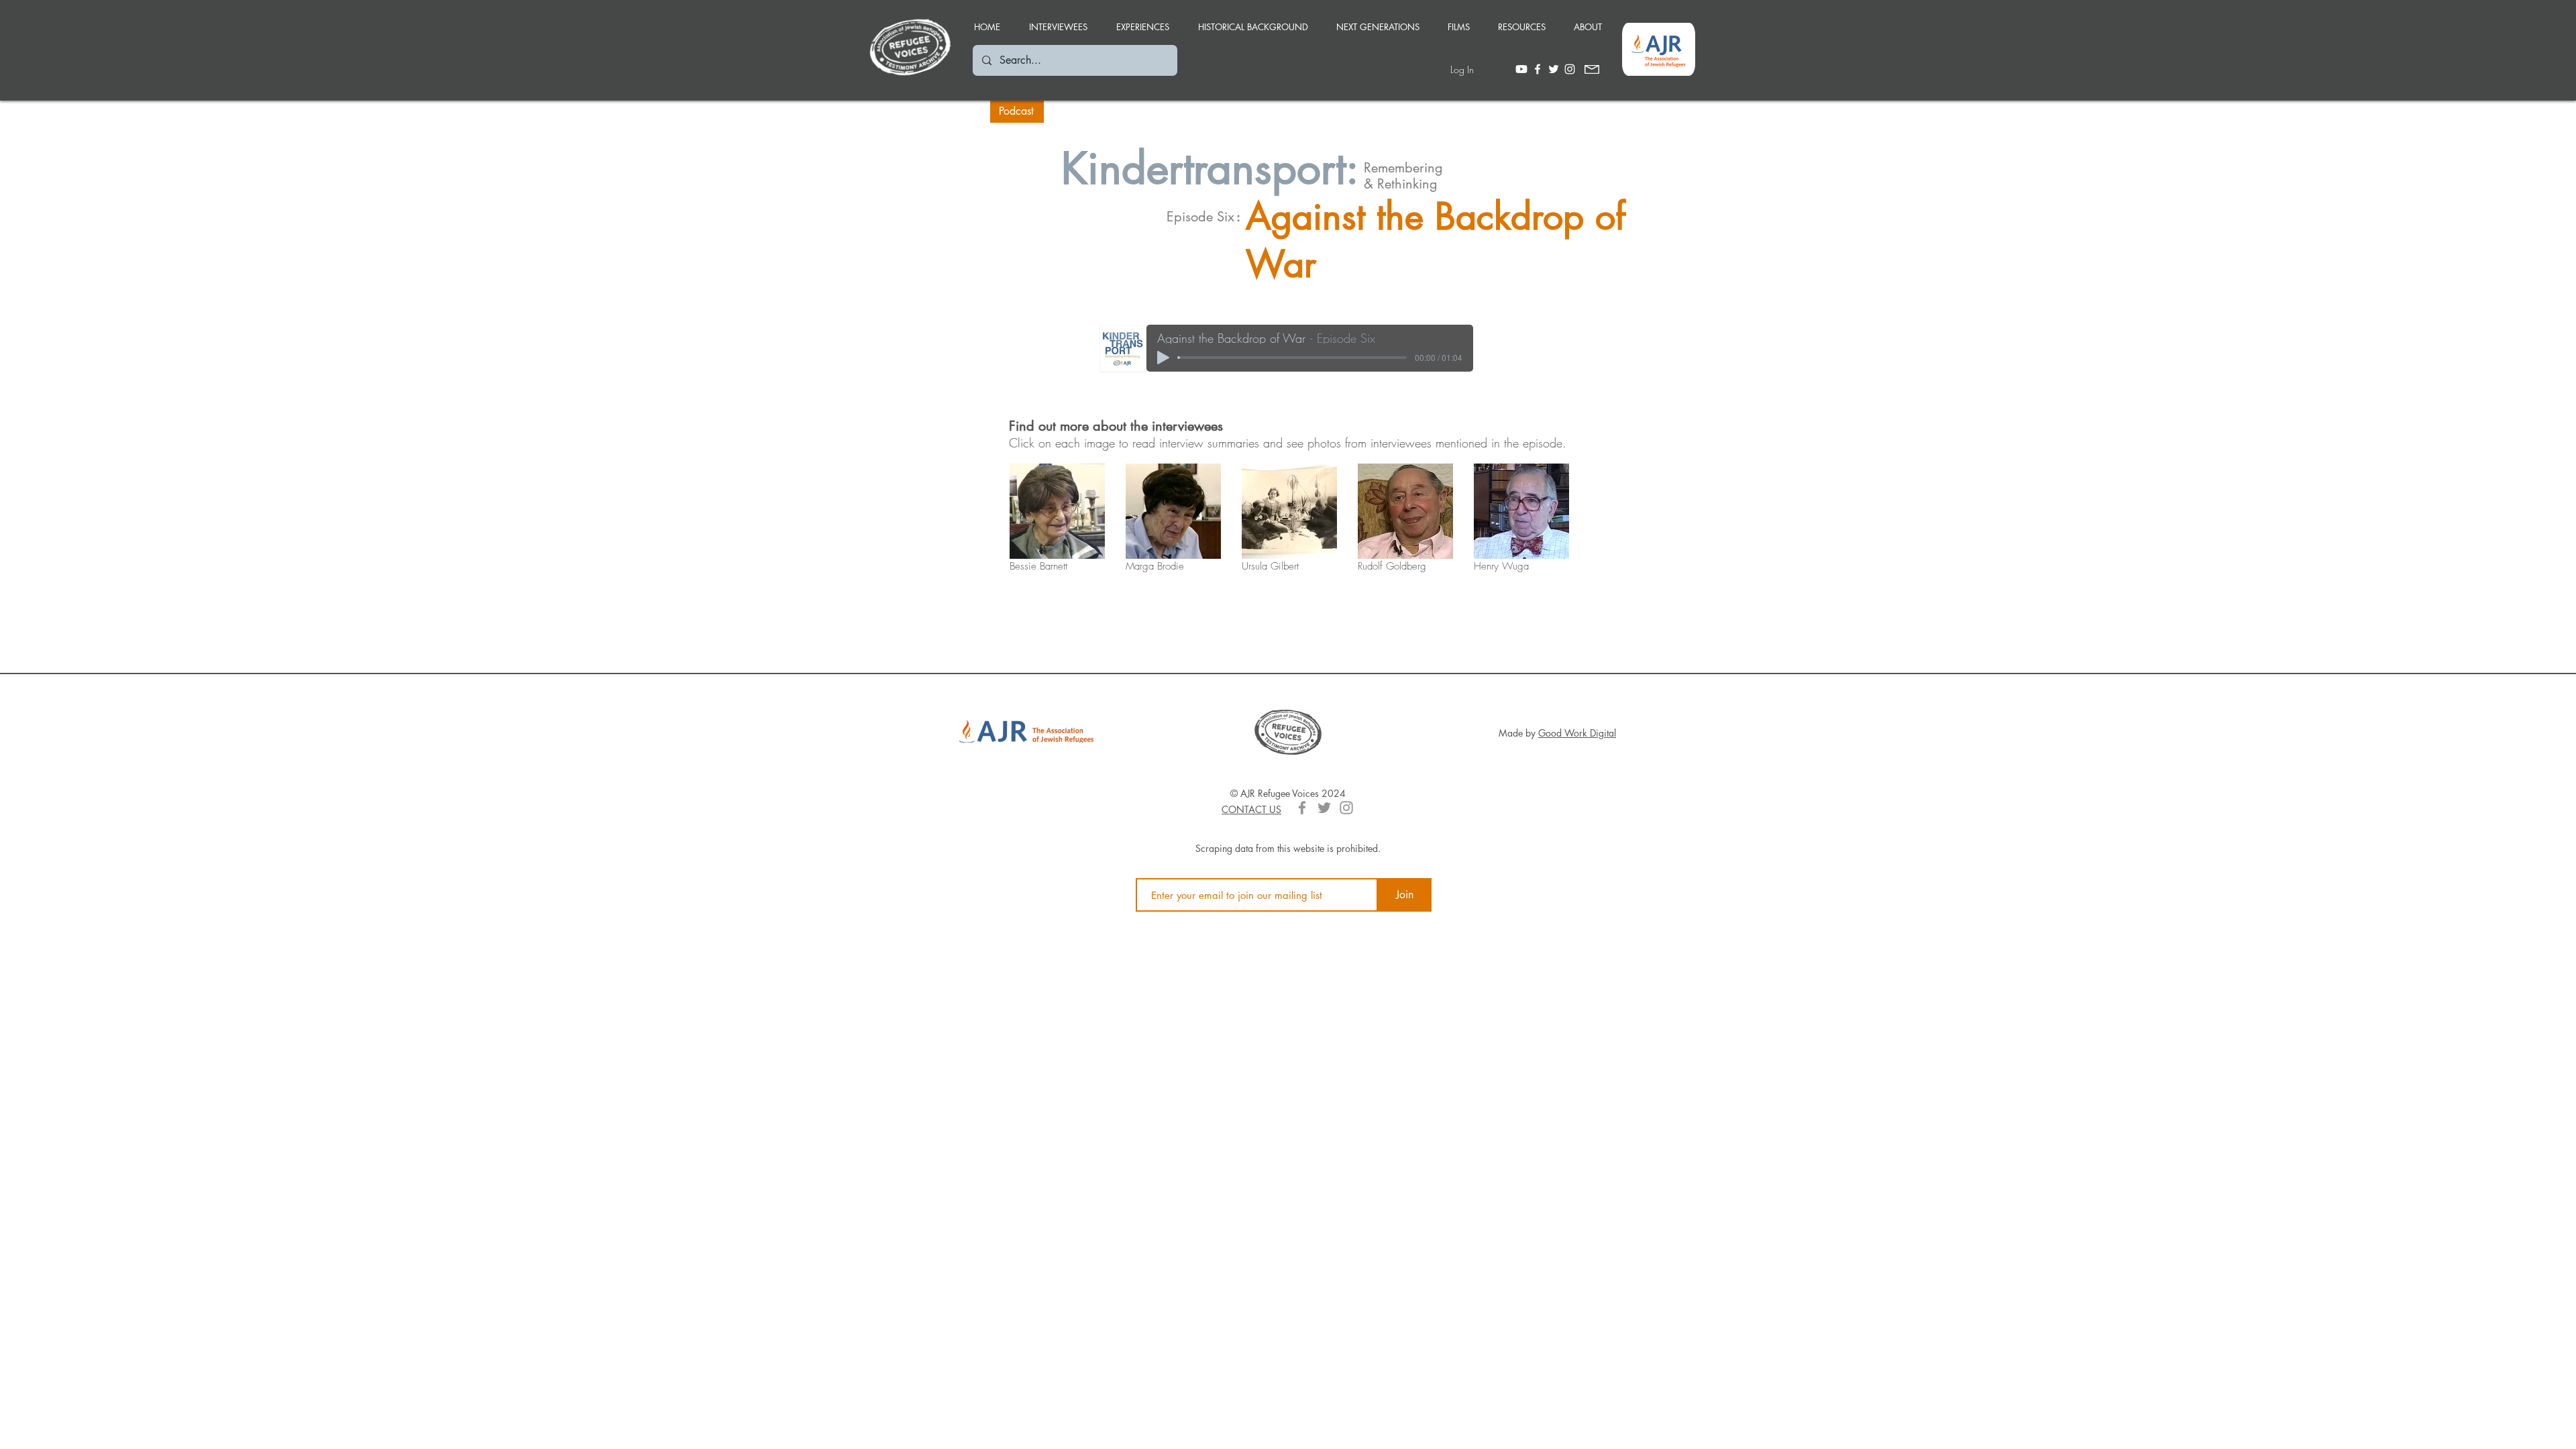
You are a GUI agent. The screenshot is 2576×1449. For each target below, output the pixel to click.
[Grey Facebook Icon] (1302, 808)
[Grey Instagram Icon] (1346, 808)
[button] (1142, 21)
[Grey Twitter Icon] (1324, 808)
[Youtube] (1521, 69)
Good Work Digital (1577, 733)
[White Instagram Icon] (1570, 69)
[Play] (1163, 358)
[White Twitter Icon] (1554, 69)
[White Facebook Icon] (1538, 69)
